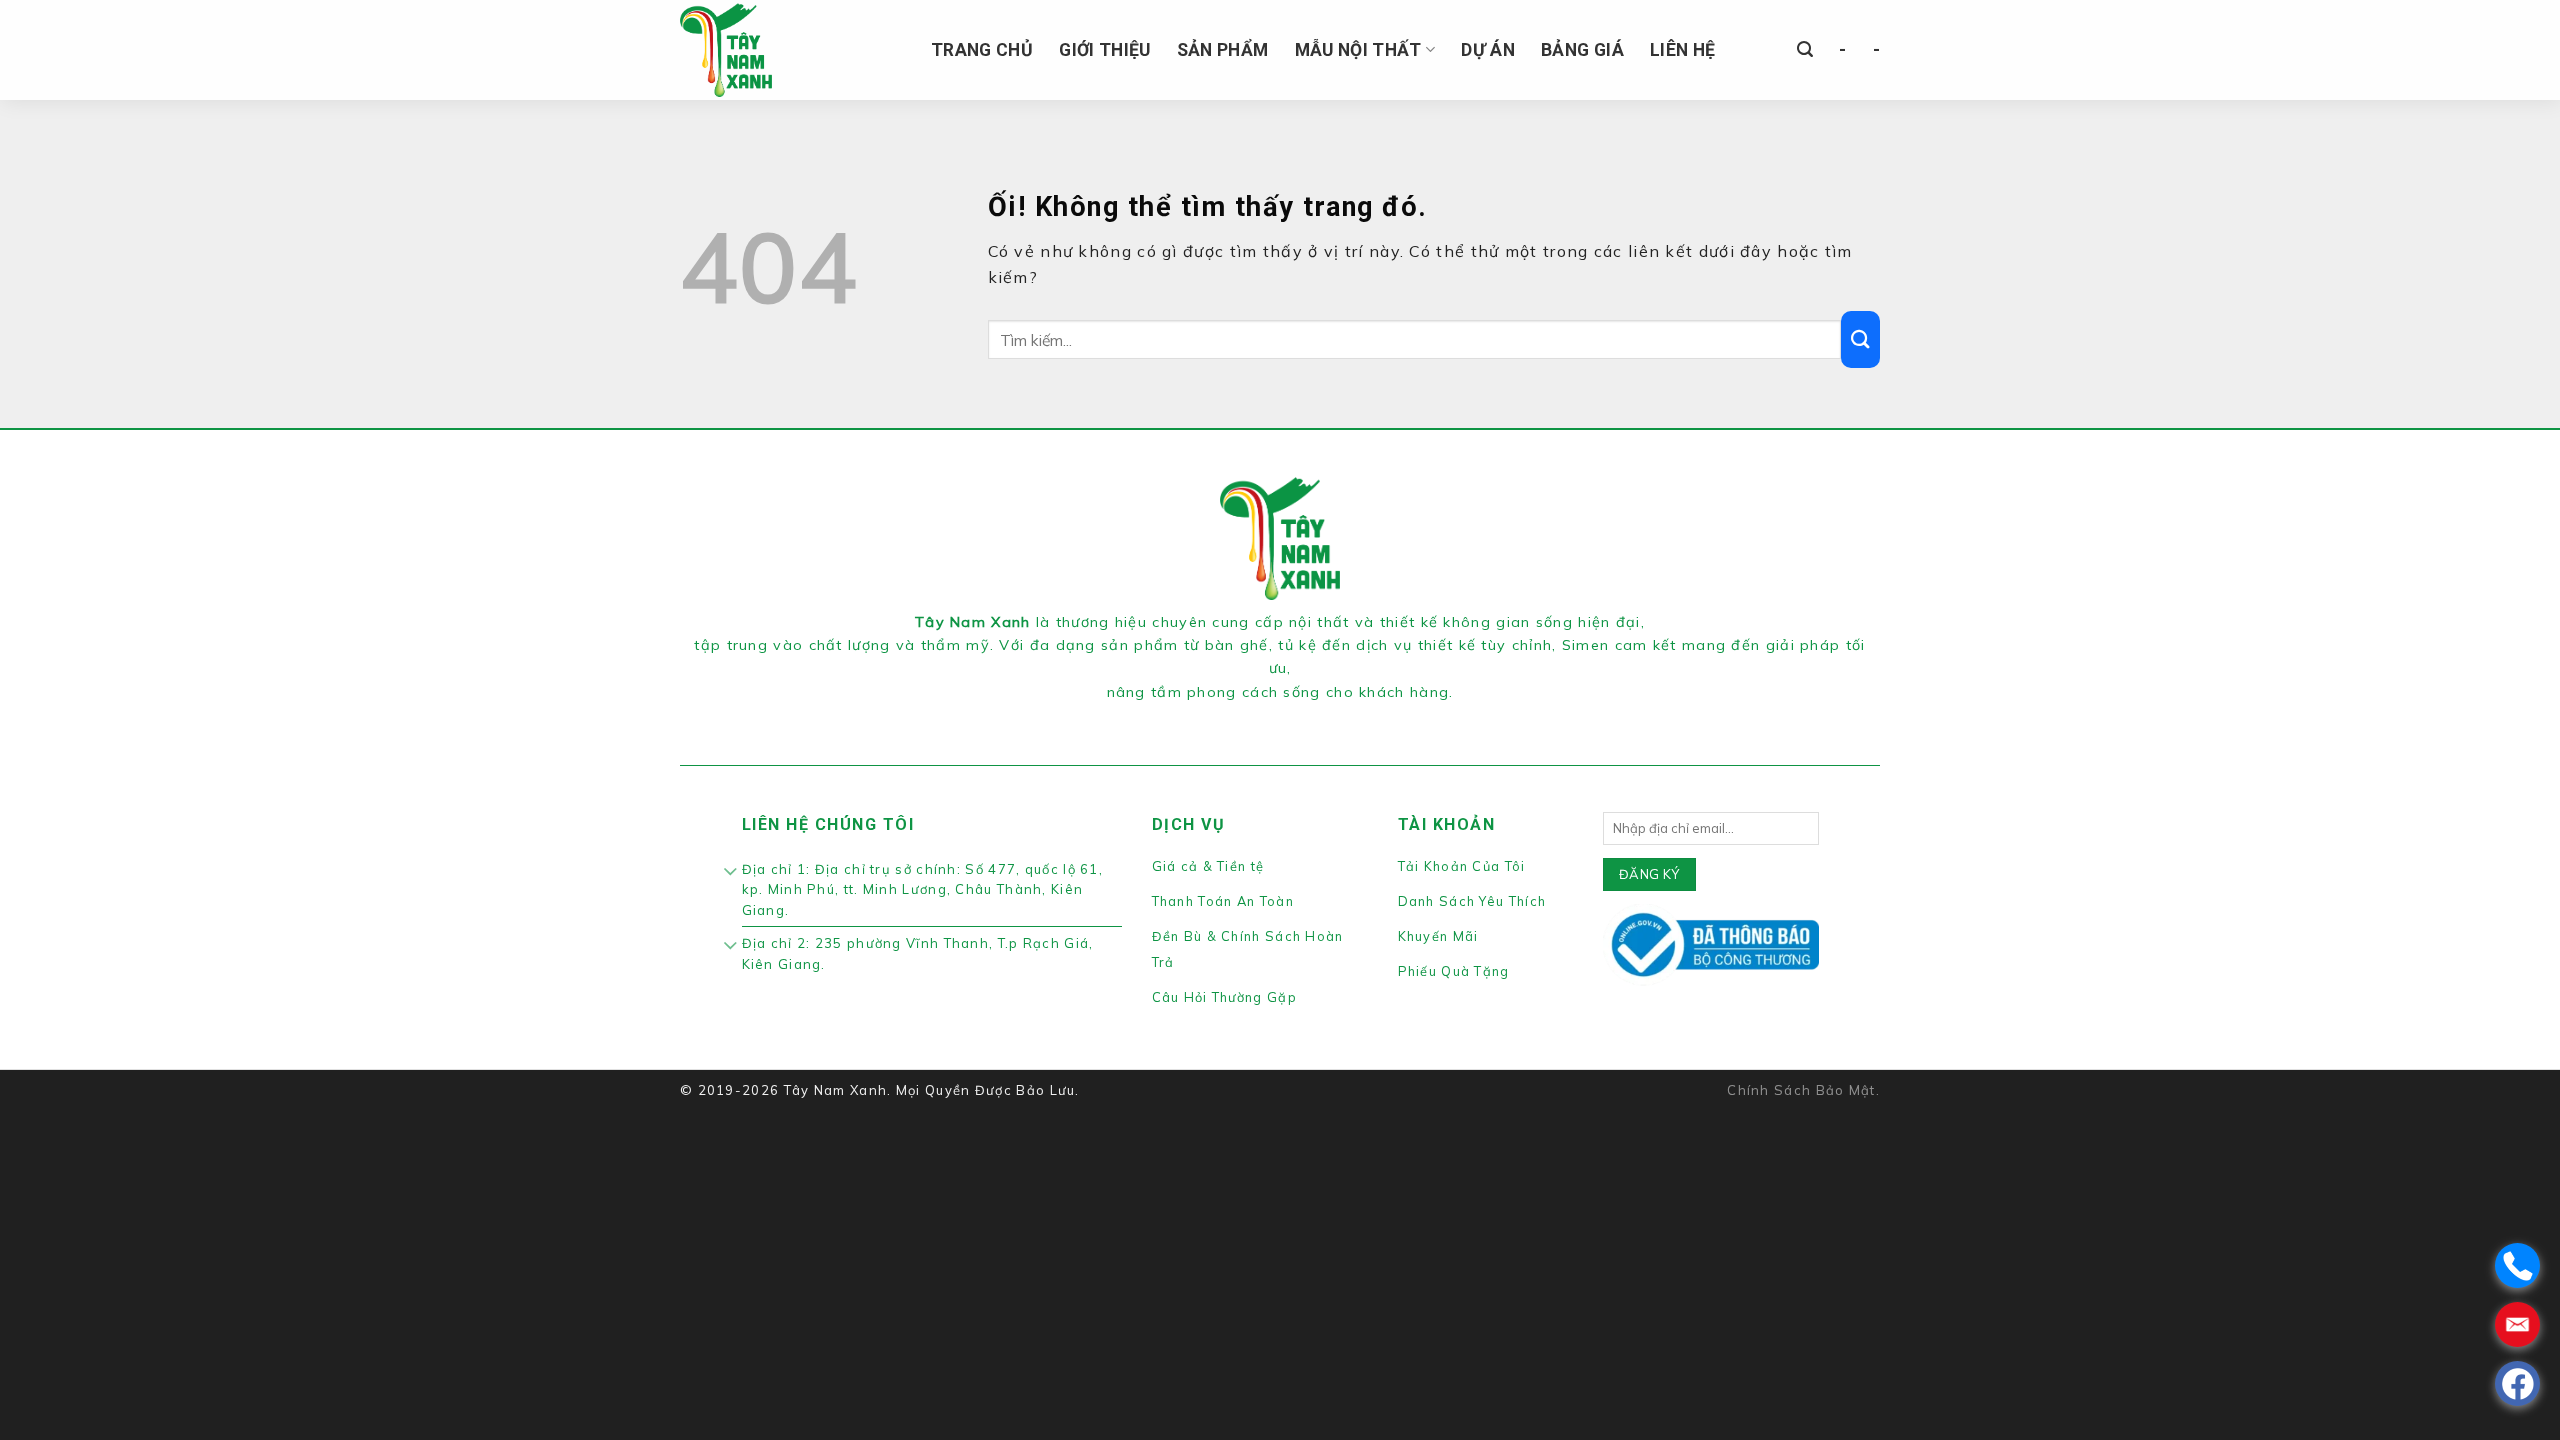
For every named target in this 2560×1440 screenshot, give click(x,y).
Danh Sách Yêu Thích (1472, 901)
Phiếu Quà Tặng (1454, 971)
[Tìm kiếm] (1805, 49)
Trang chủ (982, 50)
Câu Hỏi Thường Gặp (1224, 997)
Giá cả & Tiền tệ (1208, 866)
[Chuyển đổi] (731, 873)
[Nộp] (1860, 339)
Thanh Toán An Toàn (1223, 901)
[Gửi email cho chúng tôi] (1315, 717)
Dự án (1488, 50)
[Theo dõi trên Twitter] (1292, 717)
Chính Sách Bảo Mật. (1803, 1090)
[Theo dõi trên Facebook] (1244, 717)
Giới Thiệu (1105, 50)
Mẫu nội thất (1358, 50)
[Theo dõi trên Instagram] (1268, 717)
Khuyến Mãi (1438, 936)
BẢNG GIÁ (1582, 50)
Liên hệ (1682, 50)
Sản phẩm (1223, 50)
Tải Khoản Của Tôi (1462, 866)
